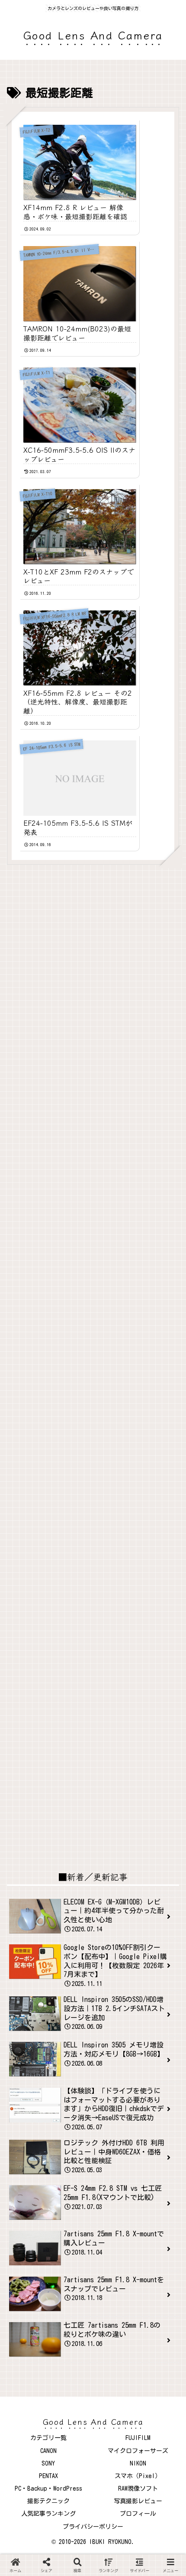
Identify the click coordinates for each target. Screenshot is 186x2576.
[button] (134, 2218)
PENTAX (48, 2476)
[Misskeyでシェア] (155, 2175)
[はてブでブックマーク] (114, 2196)
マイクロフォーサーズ (138, 2451)
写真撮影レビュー (138, 2501)
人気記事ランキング (48, 2514)
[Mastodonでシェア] (72, 2175)
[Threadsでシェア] (72, 2196)
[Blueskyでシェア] (114, 2175)
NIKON (138, 2463)
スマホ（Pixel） (138, 2476)
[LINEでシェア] (155, 2196)
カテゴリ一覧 (48, 2438)
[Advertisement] (93, 977)
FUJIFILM (138, 2438)
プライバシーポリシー (93, 2527)
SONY (48, 2463)
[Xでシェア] (31, 2175)
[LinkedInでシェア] (93, 2218)
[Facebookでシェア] (31, 2196)
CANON (48, 2451)
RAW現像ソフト (138, 2488)
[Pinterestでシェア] (52, 2218)
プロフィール (138, 2514)
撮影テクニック (48, 2501)
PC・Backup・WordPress (48, 2488)
